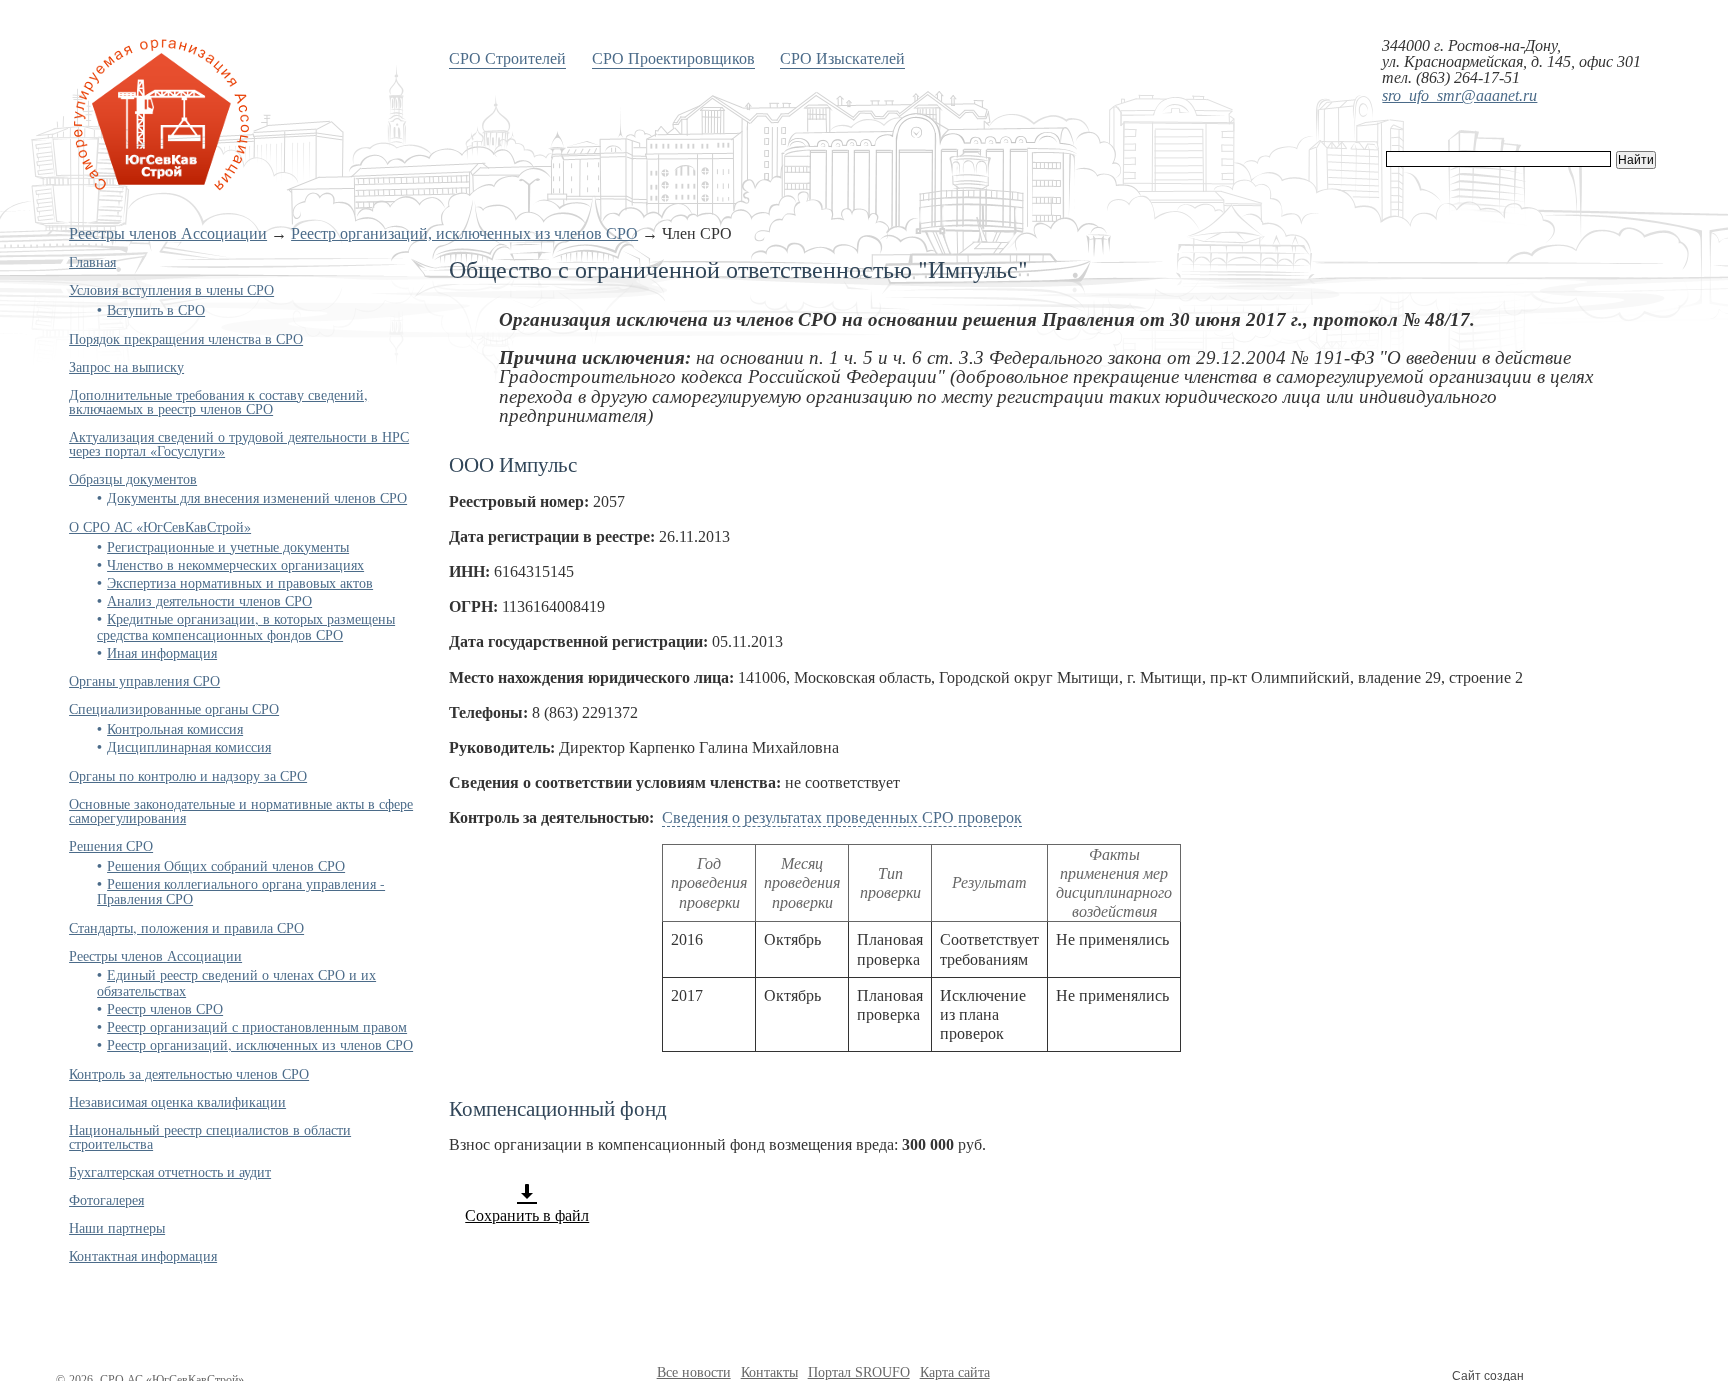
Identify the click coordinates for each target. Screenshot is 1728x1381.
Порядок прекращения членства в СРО (186, 338)
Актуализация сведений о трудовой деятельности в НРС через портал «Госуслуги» (239, 443)
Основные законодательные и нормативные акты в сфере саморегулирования (241, 810)
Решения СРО (111, 845)
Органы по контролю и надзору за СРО (188, 775)
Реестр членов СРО (165, 1008)
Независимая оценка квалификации (177, 1101)
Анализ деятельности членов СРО (209, 600)
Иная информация (162, 652)
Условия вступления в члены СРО (171, 289)
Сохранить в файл (527, 1215)
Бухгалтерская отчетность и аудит (170, 1171)
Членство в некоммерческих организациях (235, 564)
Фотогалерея (106, 1199)
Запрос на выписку (126, 366)
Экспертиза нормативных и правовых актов (240, 582)
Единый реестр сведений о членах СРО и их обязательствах (236, 982)
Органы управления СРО (144, 680)
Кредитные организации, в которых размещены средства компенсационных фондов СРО (246, 626)
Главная (92, 261)
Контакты (769, 1372)
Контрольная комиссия (175, 728)
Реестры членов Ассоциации (168, 233)
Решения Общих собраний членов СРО (226, 865)
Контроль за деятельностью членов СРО (189, 1073)
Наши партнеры (117, 1227)
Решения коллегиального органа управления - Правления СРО (241, 891)
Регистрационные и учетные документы (228, 546)
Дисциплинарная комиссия (189, 746)
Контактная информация (143, 1255)
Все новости (694, 1372)
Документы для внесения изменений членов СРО (257, 497)
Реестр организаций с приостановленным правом (257, 1026)
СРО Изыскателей (842, 57)
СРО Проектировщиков (673, 57)
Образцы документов (133, 478)
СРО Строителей (507, 57)
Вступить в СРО (156, 309)
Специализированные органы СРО (174, 708)
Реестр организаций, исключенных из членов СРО (464, 233)
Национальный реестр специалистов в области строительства (210, 1136)
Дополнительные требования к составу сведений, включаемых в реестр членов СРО (218, 401)
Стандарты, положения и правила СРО (186, 927)
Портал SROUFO (859, 1372)
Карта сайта (955, 1372)
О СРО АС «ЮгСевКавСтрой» (160, 526)
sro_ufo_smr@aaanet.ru (1459, 95)
